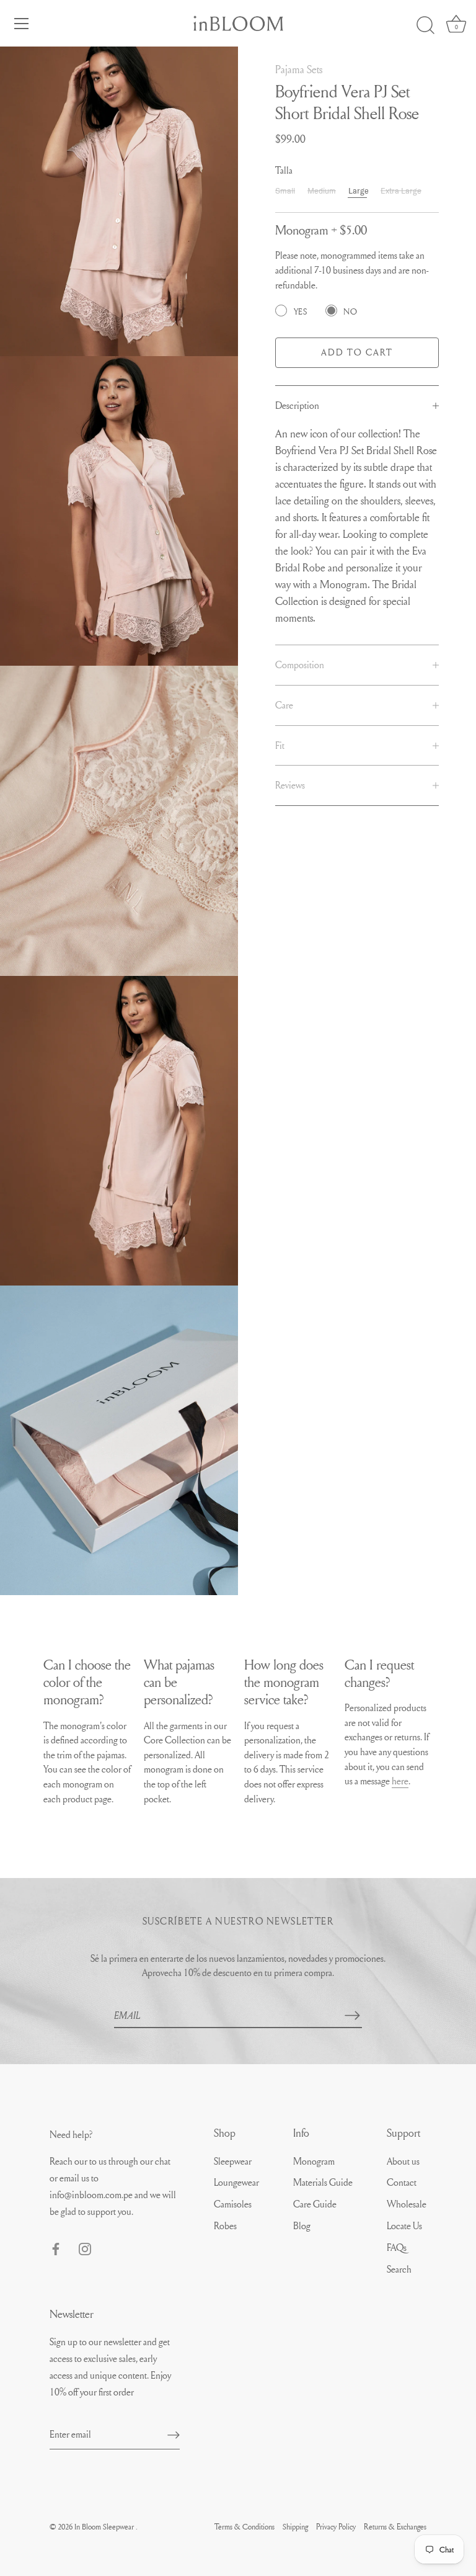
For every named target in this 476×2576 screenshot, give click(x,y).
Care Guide (315, 2204)
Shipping (295, 2526)
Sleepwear (233, 2161)
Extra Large (401, 191)
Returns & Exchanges (395, 2526)
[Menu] (22, 24)
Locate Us (404, 2225)
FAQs (397, 2247)
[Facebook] (56, 2247)
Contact (402, 2182)
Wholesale (407, 2204)
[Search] (425, 25)
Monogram (314, 2161)
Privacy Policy (336, 2526)
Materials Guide (323, 2182)
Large (359, 191)
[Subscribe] (352, 2015)
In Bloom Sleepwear (105, 2526)
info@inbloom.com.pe (92, 2194)
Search (399, 2269)
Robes (225, 2225)
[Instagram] (85, 2247)
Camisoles (233, 2204)
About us (403, 2161)
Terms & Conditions (245, 2526)
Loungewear (236, 2182)
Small (285, 191)
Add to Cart (357, 352)
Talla (284, 170)
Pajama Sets (299, 69)
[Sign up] (174, 2434)
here (400, 1781)
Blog (302, 2225)
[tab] (357, 406)
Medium (322, 191)
